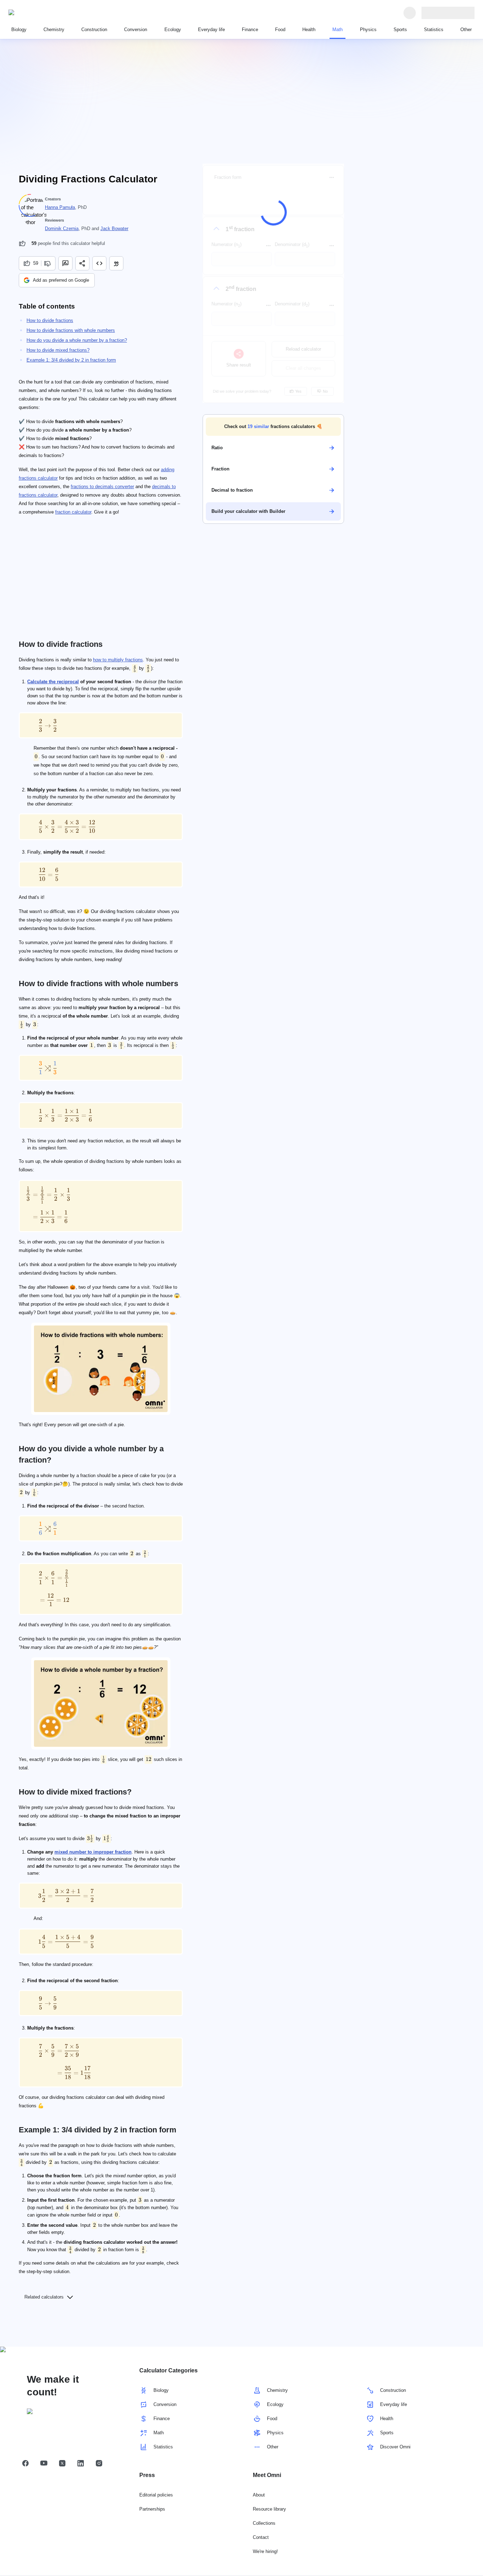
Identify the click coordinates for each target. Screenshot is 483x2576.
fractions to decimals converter (102, 487)
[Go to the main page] (41, 13)
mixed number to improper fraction (93, 1852)
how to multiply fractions (118, 660)
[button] (273, 427)
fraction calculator (73, 512)
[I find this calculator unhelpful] (48, 263)
